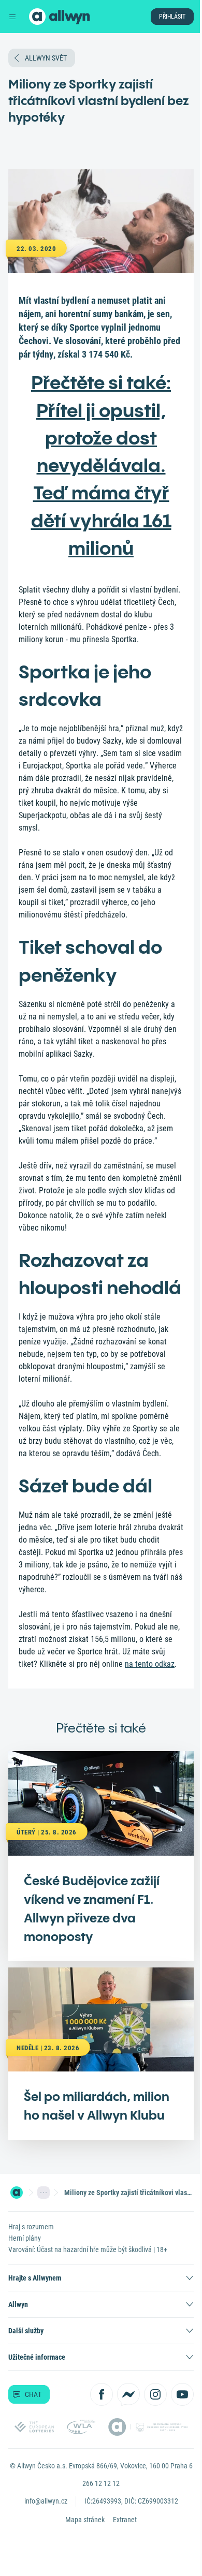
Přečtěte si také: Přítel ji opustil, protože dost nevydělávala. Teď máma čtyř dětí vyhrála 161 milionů (101, 465)
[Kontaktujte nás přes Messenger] (128, 2394)
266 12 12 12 (101, 2483)
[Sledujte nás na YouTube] (182, 2394)
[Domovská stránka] (17, 2193)
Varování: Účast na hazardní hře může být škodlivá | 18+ (88, 2249)
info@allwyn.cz (46, 2501)
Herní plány (25, 2238)
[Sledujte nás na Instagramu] (155, 2394)
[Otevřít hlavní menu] (12, 17)
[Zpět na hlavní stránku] (37, 17)
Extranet (125, 2520)
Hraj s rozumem (31, 2227)
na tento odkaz (150, 1664)
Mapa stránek (85, 2520)
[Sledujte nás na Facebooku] (102, 2394)
